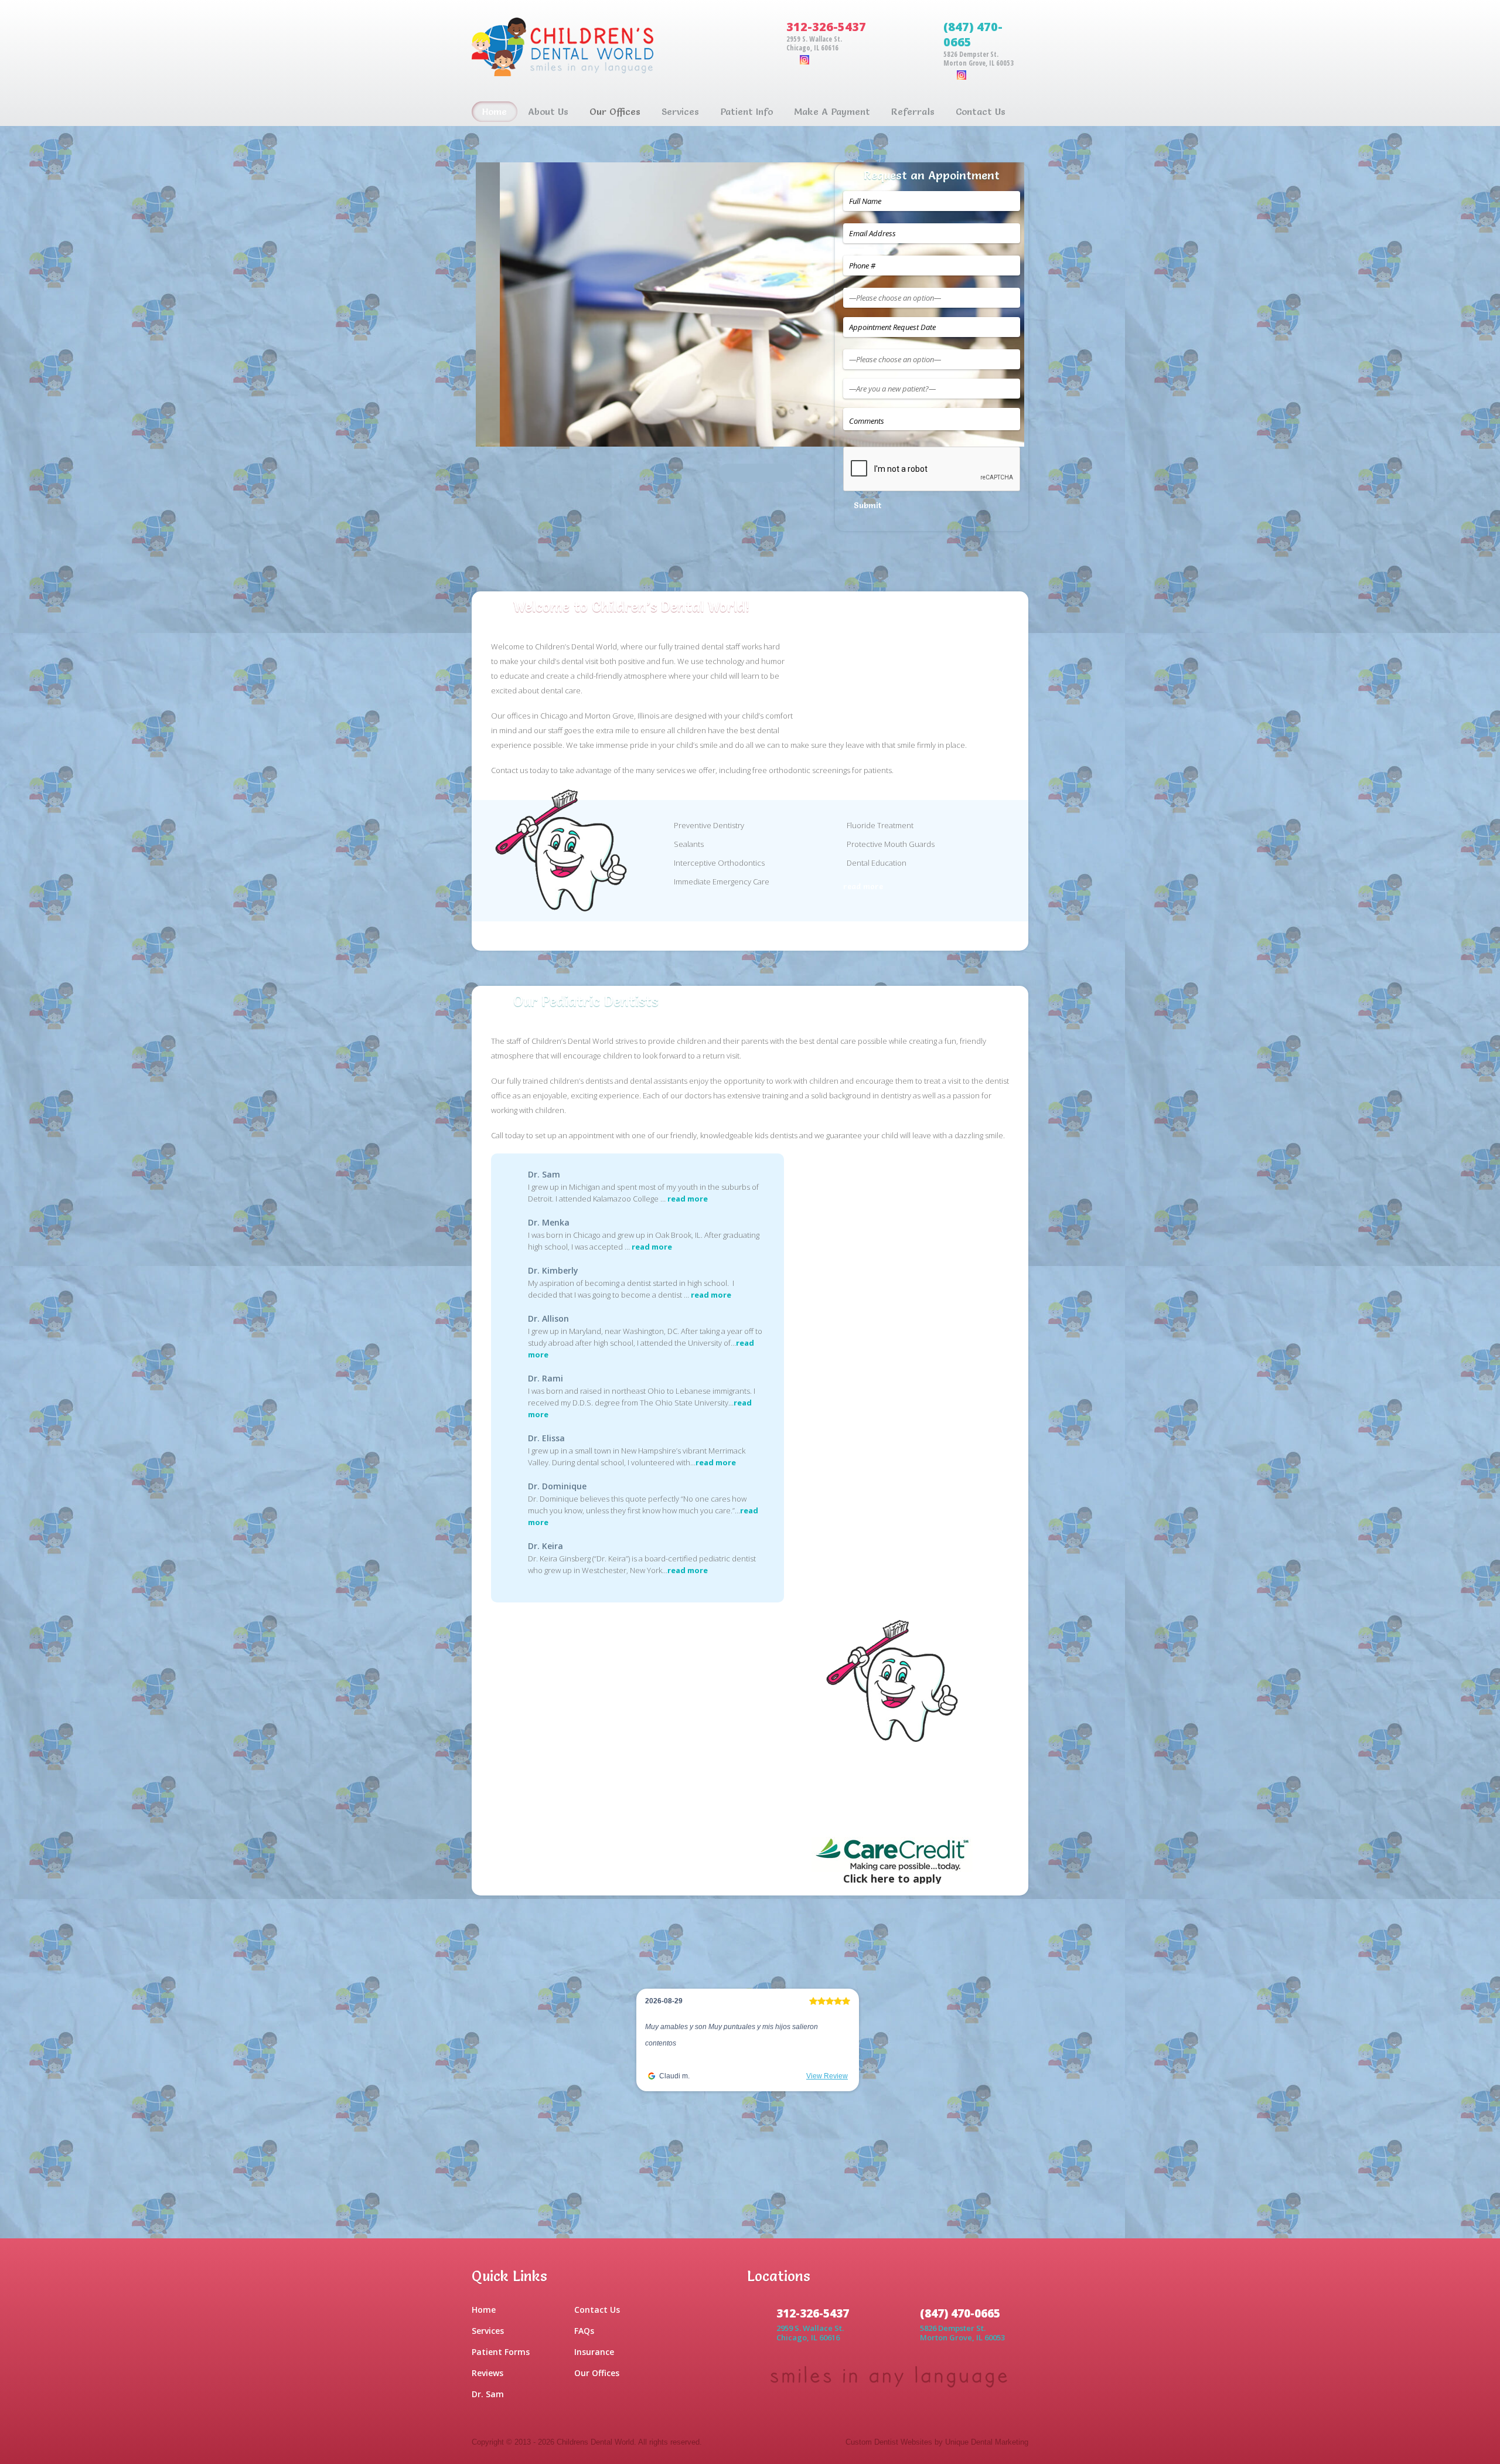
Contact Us (981, 111)
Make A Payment (832, 111)
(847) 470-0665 (973, 34)
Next (1042, 304)
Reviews (487, 2373)
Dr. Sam (488, 2394)
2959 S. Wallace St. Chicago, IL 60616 (814, 43)
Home (495, 111)
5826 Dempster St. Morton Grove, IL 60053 (979, 59)
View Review (827, 2092)
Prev (458, 304)
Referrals (913, 111)
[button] (648, 2051)
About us (548, 111)
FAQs (584, 2331)
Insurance (594, 2352)
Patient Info (746, 111)
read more (863, 886)
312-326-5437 (826, 27)
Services (680, 111)
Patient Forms (501, 2352)
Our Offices (597, 2373)
